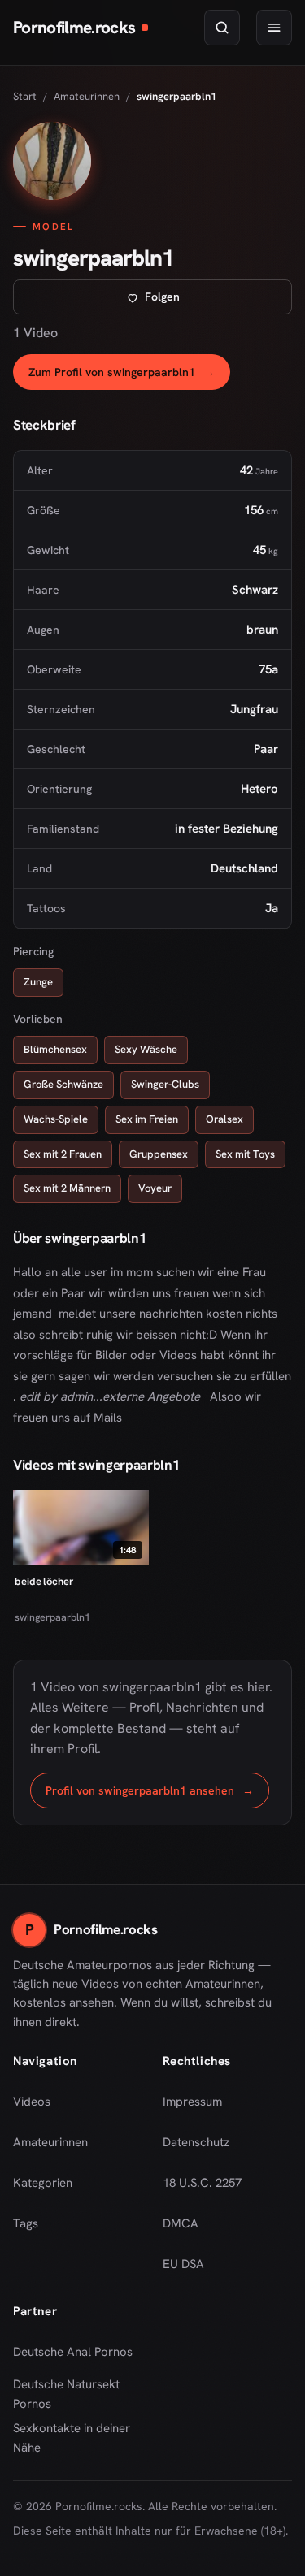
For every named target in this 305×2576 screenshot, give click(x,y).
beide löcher (44, 1581)
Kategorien (43, 2183)
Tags (26, 2223)
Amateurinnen (87, 96)
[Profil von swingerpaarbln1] (52, 161)
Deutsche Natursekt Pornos (78, 2394)
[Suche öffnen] (222, 28)
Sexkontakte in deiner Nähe (78, 2438)
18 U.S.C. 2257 (202, 2183)
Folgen (215, 301)
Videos (32, 2102)
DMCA (181, 2223)
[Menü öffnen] (274, 28)
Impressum (192, 2102)
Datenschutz (196, 2142)
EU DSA (183, 2264)
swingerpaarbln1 (52, 1617)
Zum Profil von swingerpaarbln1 (129, 377)
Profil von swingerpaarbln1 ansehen (157, 1795)
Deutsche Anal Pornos (78, 2357)
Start (25, 96)
